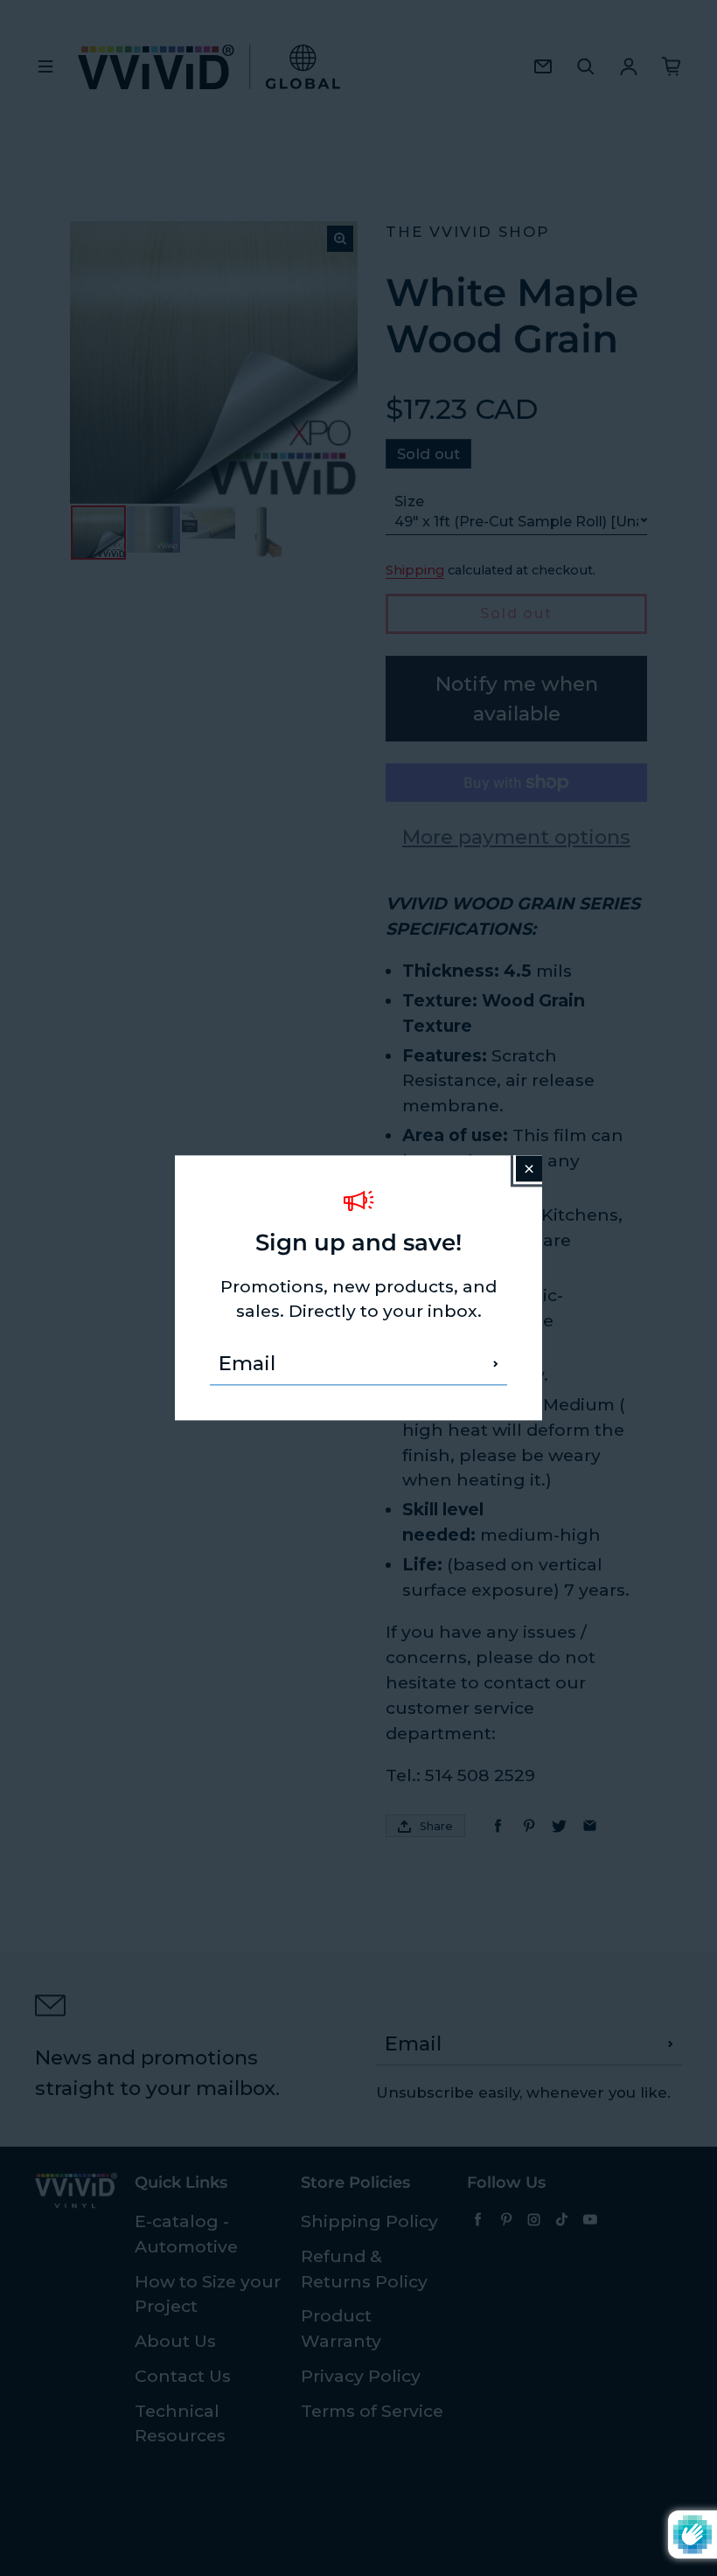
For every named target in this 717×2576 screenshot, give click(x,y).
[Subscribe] (496, 1364)
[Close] (529, 1168)
